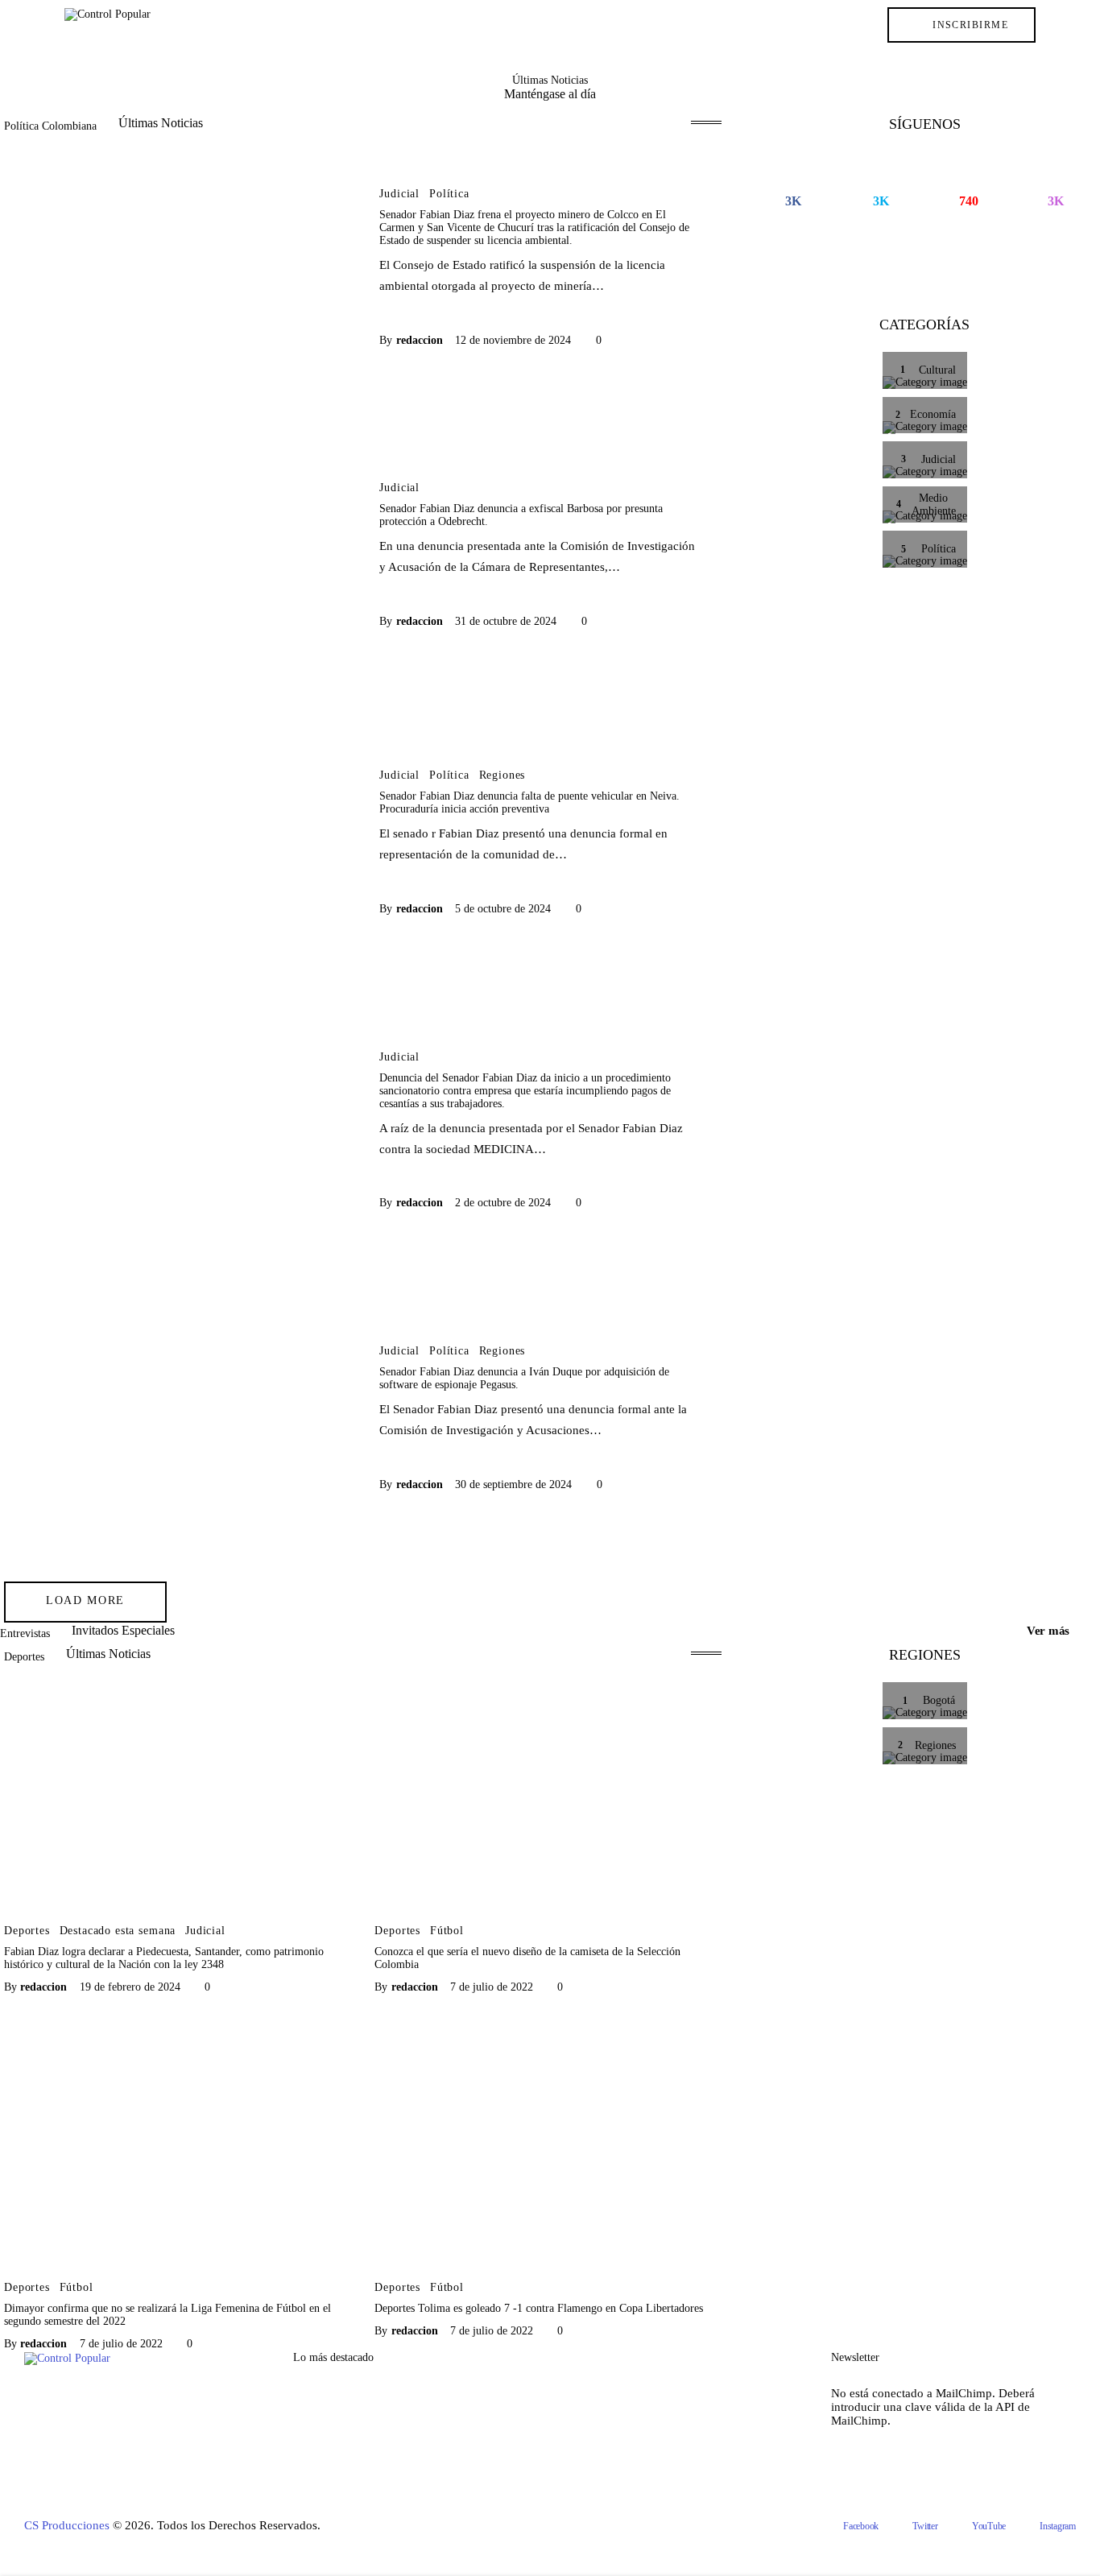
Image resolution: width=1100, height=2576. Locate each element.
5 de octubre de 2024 (503, 909)
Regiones (502, 775)
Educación (320, 2479)
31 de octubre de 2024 (506, 621)
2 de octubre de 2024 (503, 1203)
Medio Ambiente (336, 2448)
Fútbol (447, 1931)
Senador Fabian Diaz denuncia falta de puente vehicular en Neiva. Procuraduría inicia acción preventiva (529, 802)
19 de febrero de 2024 (130, 1987)
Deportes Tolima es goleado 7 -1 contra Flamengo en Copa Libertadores (539, 2308)
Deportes (27, 1931)
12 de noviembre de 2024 (513, 340)
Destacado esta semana (118, 1931)
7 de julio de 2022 (492, 1987)
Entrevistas (321, 2510)
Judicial (399, 194)
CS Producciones (67, 2525)
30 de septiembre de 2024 (513, 1484)
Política (449, 194)
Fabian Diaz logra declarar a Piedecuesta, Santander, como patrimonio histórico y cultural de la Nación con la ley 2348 (164, 1958)
